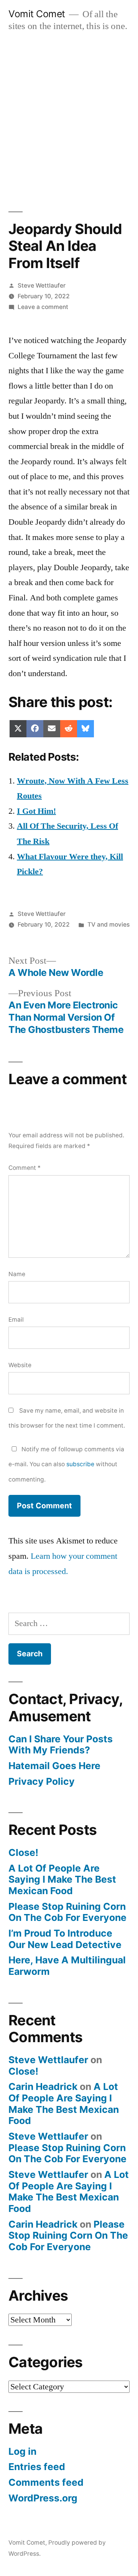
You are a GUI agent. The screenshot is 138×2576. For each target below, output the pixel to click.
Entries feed (37, 2467)
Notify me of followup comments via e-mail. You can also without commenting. (66, 1464)
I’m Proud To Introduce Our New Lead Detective (65, 1939)
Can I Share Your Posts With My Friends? (61, 1745)
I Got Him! (36, 811)
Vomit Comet (37, 14)
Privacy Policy (42, 1781)
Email (16, 1320)
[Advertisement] (69, 114)
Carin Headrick (43, 2086)
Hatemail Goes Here (54, 1766)
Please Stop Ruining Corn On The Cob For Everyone (67, 1912)
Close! (23, 1852)
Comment (25, 1168)
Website (20, 1365)
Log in (22, 2451)
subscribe (80, 1464)
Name (17, 1274)
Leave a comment (43, 307)
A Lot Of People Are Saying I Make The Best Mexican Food (62, 1879)
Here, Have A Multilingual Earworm (67, 1966)
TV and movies (108, 925)
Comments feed (46, 2482)
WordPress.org (43, 2498)
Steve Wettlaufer (42, 285)
